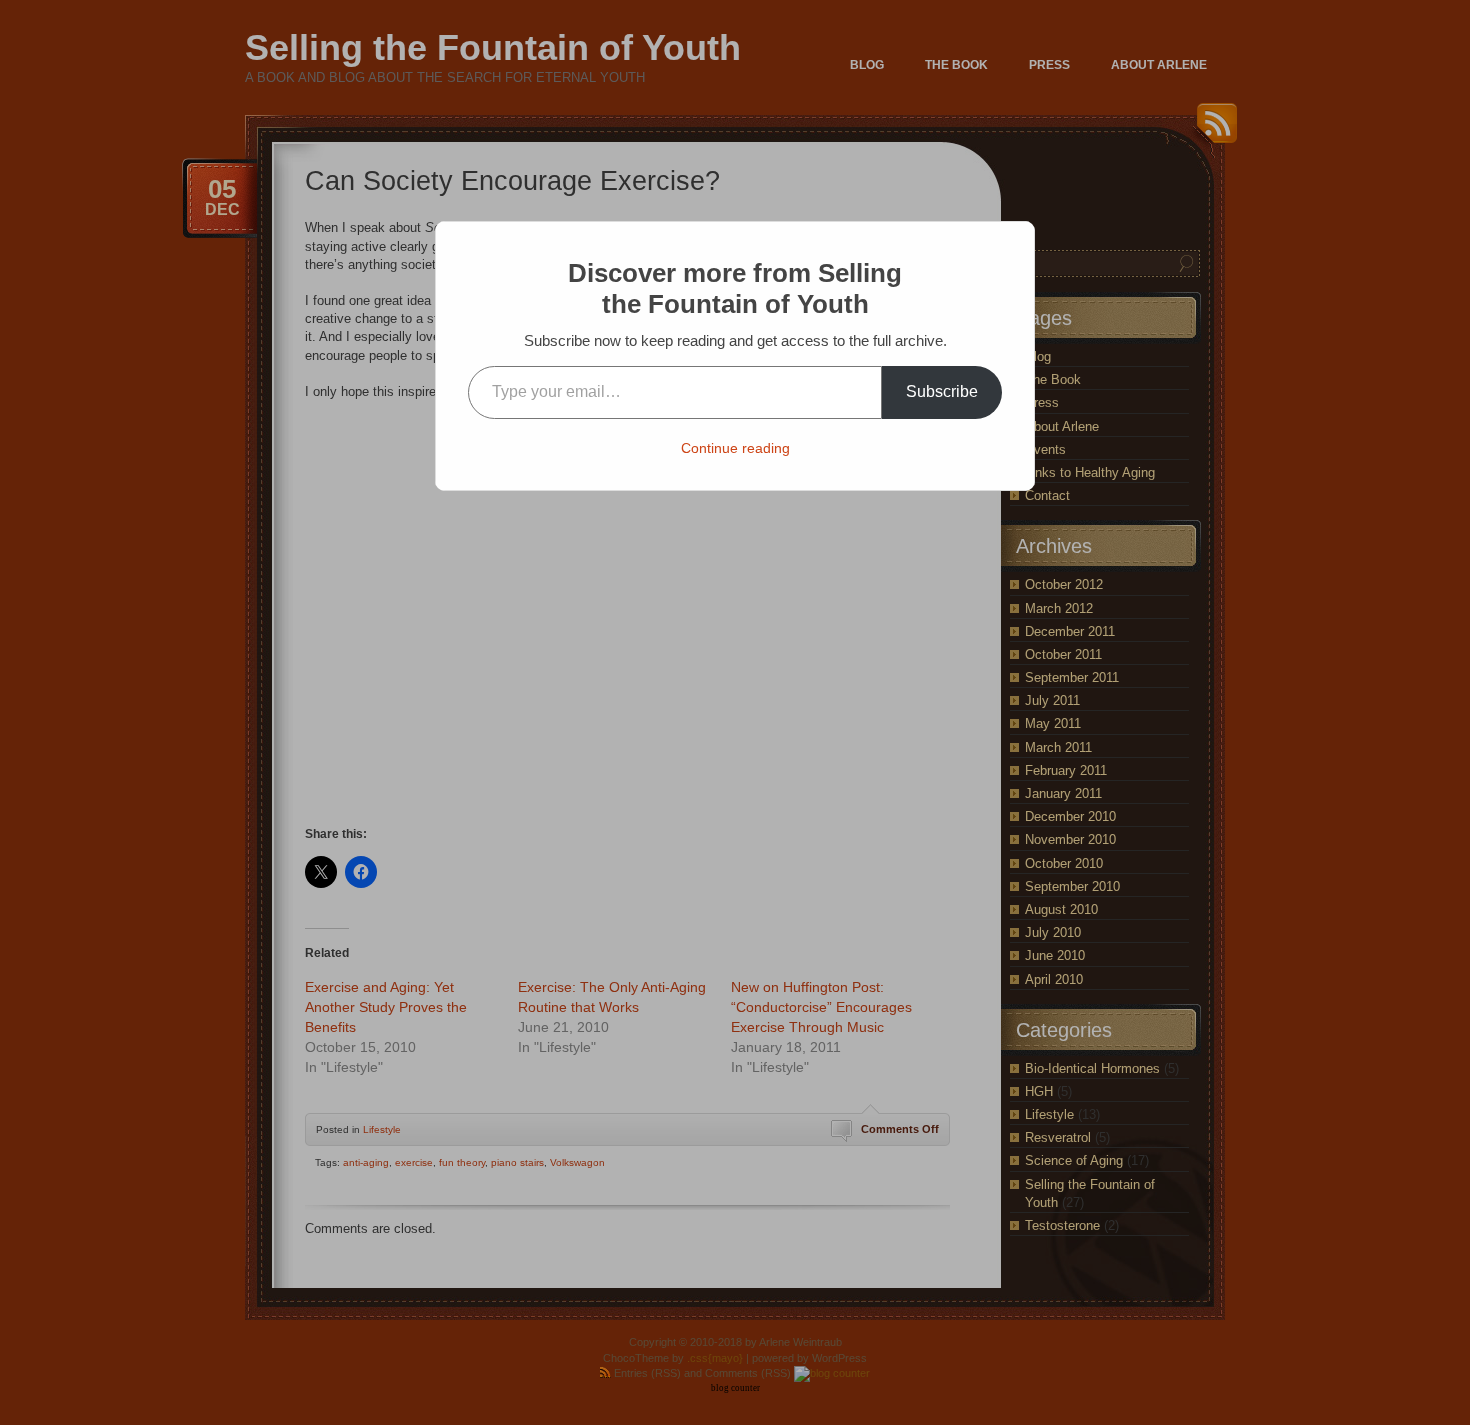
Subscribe (942, 391)
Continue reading (735, 448)
